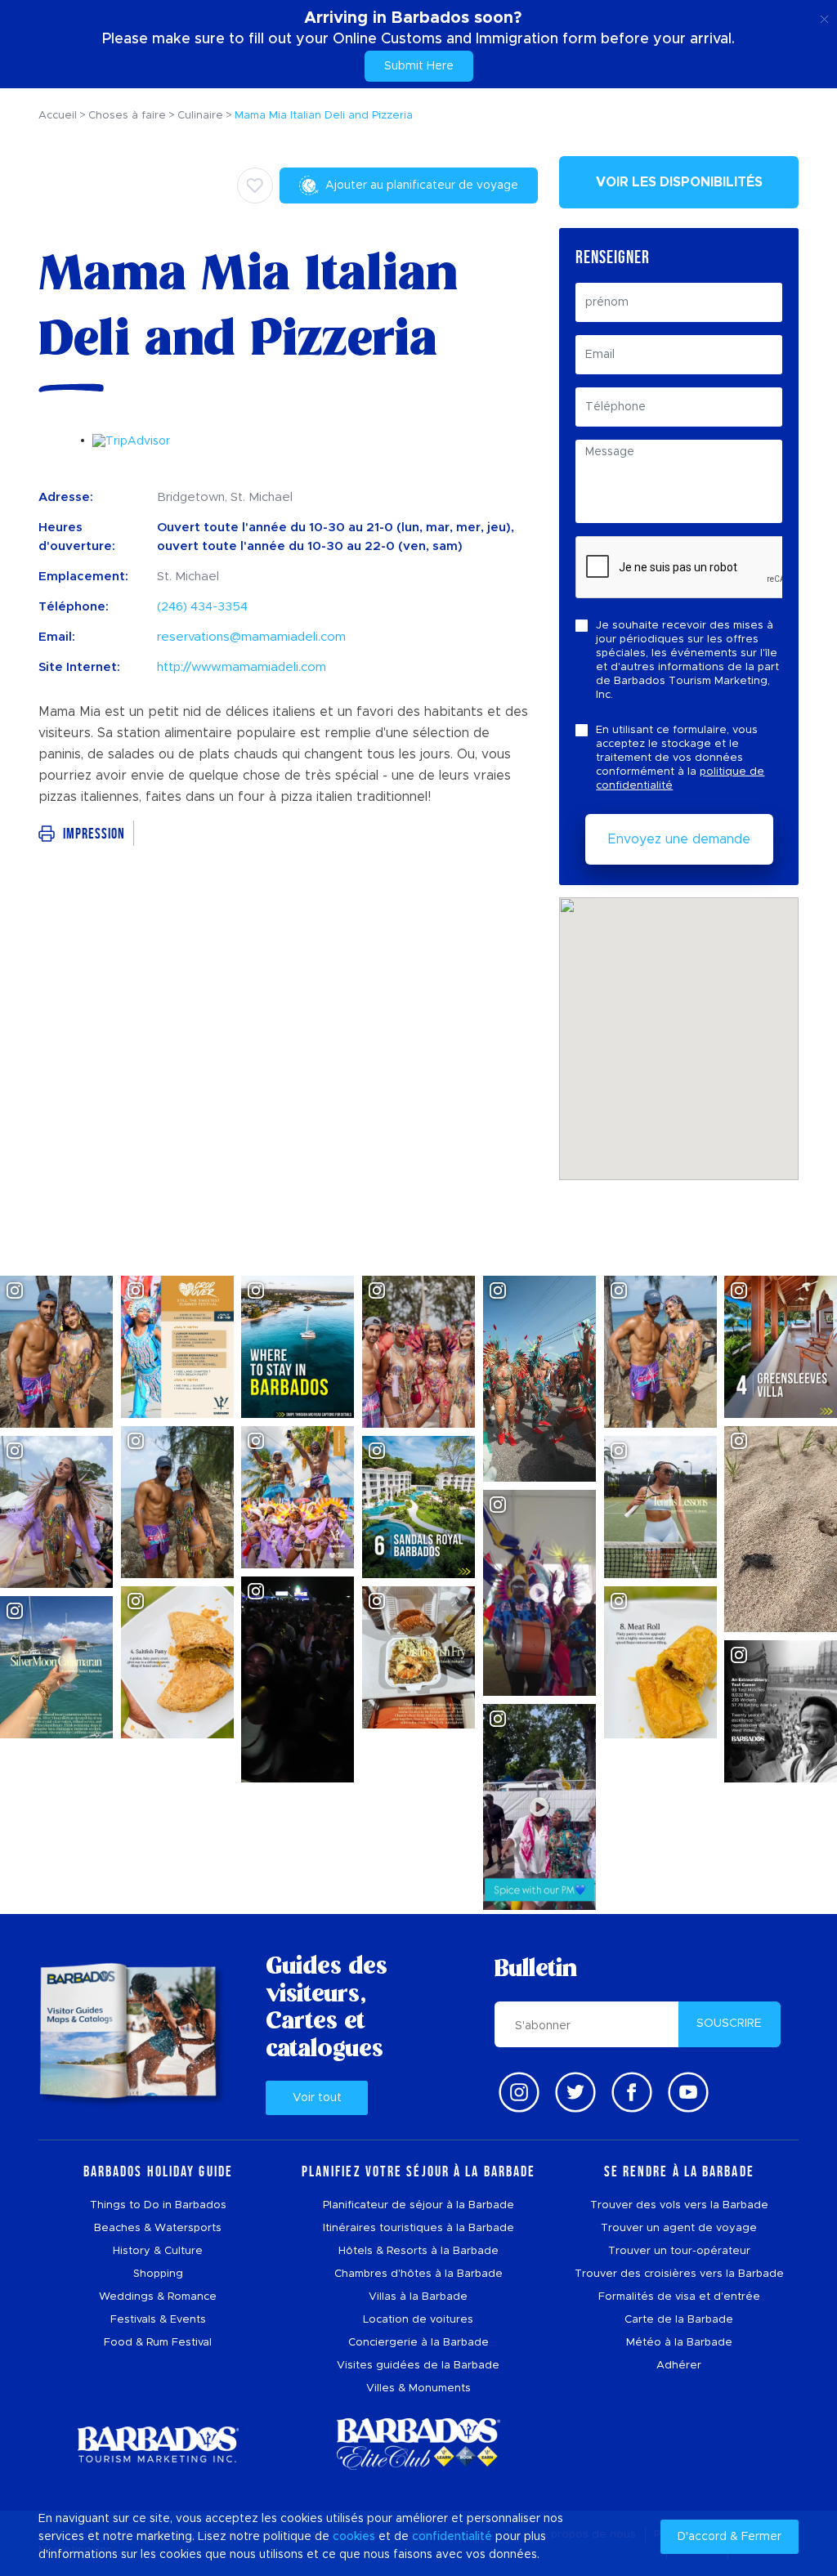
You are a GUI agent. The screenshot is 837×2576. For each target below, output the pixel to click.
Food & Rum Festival (158, 2343)
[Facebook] (632, 2092)
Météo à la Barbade (679, 2343)
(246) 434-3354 (202, 607)
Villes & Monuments (418, 2388)
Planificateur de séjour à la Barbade (418, 2205)
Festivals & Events (158, 2320)
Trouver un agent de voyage (679, 2228)
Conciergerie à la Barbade (418, 2343)
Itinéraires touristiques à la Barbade (418, 2228)
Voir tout (317, 2098)
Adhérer (679, 2366)
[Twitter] (575, 2092)
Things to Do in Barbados (158, 2205)
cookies (354, 2537)
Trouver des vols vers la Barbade (679, 2205)
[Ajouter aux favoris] (255, 186)
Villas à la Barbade (418, 2297)
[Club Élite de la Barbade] (418, 2444)
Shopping (158, 2274)
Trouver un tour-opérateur (679, 2251)
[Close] (824, 16)
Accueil (58, 116)
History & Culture (158, 2251)
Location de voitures (418, 2320)
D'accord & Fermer (730, 2537)
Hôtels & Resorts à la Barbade (418, 2251)
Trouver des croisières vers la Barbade (679, 2274)
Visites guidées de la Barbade (418, 2366)
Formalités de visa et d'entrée (679, 2297)
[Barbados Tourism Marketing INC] (158, 2444)
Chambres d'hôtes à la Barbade (418, 2274)
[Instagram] (519, 2092)
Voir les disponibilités (679, 182)
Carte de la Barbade (679, 2320)
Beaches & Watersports (158, 2228)
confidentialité (452, 2537)
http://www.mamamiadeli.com (242, 667)
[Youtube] (688, 2092)
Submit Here (419, 66)
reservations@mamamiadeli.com (251, 637)
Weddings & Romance (158, 2297)
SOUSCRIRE (729, 2024)
